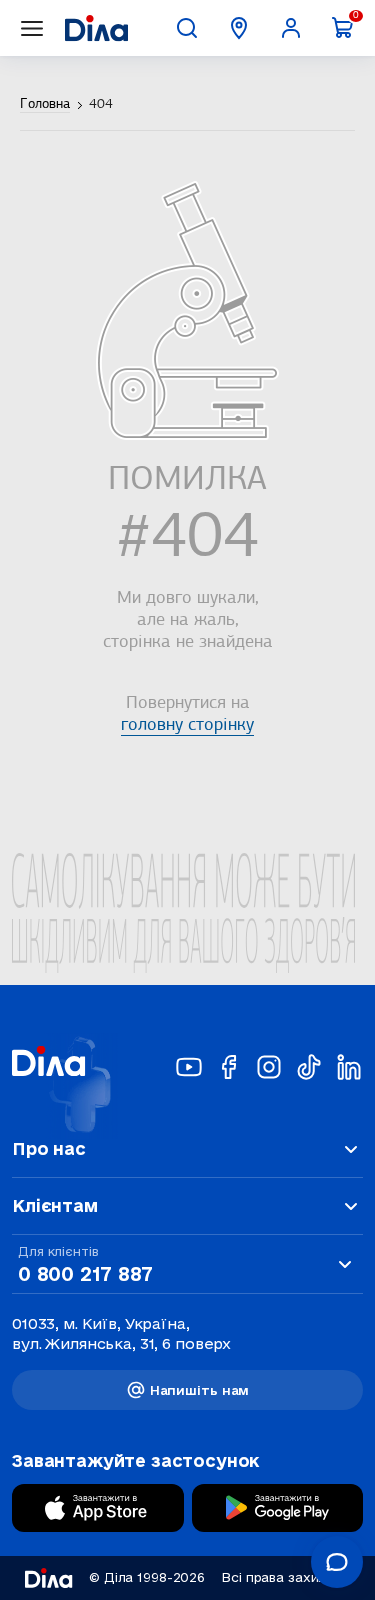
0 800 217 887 (85, 1274)
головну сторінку (187, 726)
